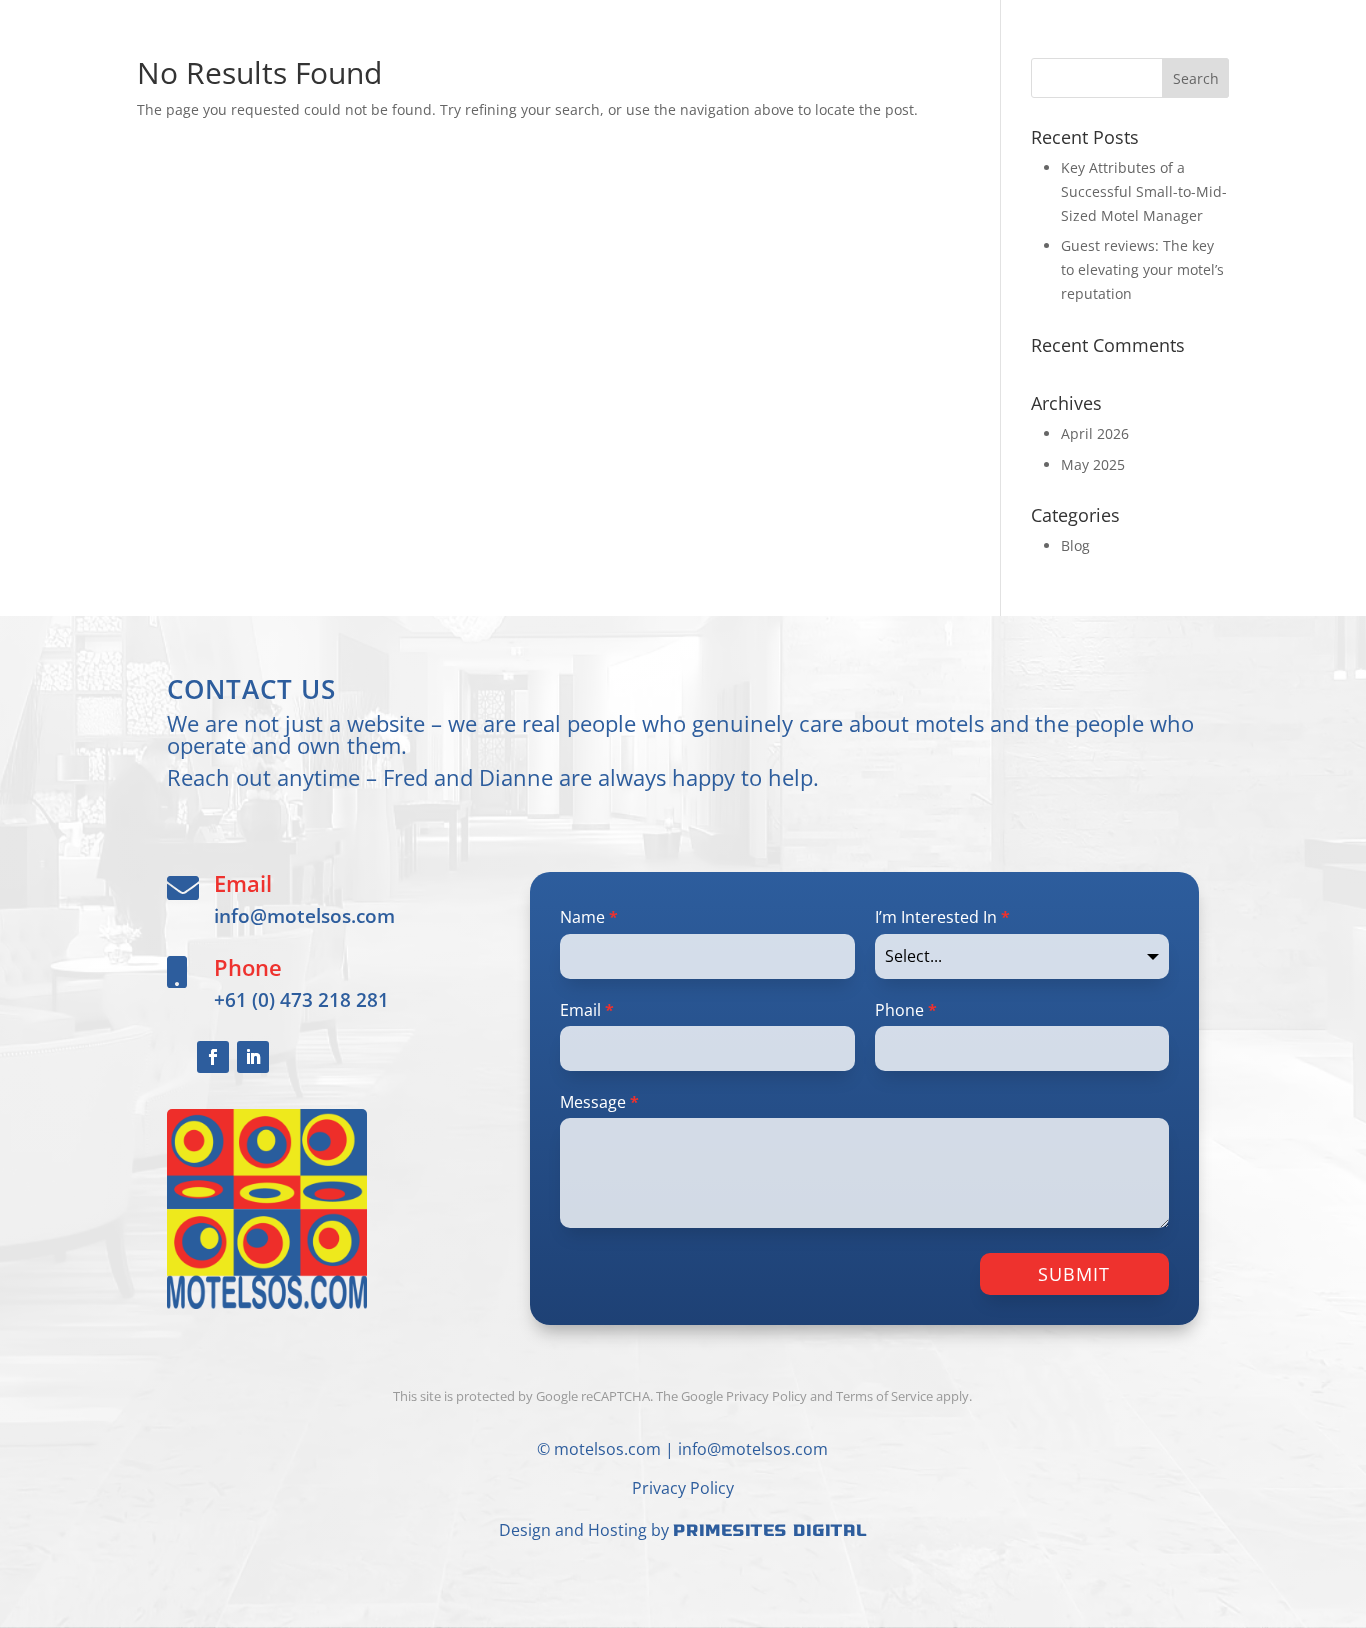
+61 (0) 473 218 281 (301, 999)
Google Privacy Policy (744, 1396)
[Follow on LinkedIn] (253, 1057)
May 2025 (1093, 464)
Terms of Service (884, 1396)
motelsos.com (607, 1449)
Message (599, 1102)
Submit (1074, 1274)
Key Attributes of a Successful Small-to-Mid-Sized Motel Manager (1144, 191)
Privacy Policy (683, 1488)
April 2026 (1095, 433)
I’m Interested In (942, 917)
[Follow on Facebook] (213, 1057)
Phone (906, 1010)
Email (587, 1010)
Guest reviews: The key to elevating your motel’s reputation (1142, 269)
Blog (1075, 545)
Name (589, 917)
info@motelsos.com (304, 915)
